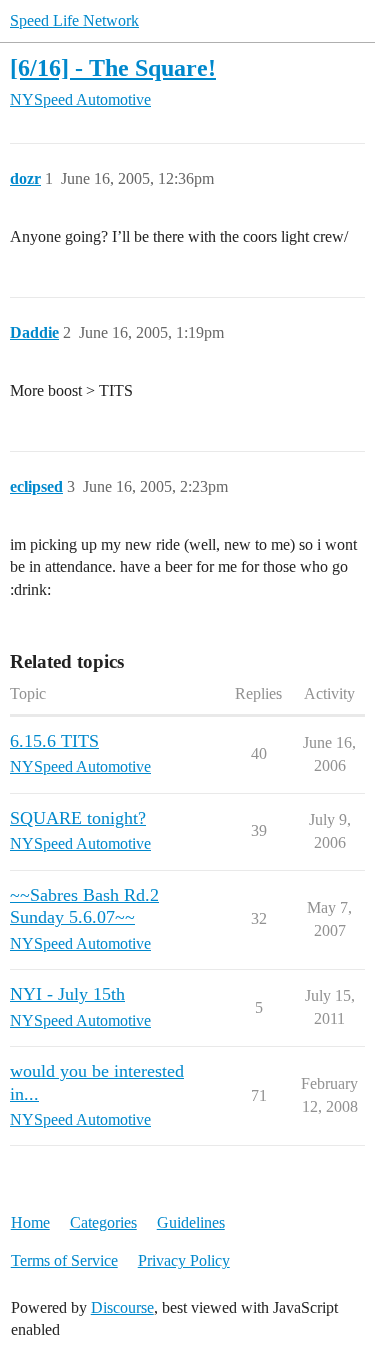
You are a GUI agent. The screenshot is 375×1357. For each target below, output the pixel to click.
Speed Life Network (74, 20)
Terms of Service (64, 1260)
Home (30, 1222)
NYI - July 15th (67, 994)
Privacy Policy (184, 1260)
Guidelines (191, 1222)
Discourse (122, 1307)
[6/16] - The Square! (113, 67)
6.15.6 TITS (54, 741)
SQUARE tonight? (78, 818)
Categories (103, 1222)
